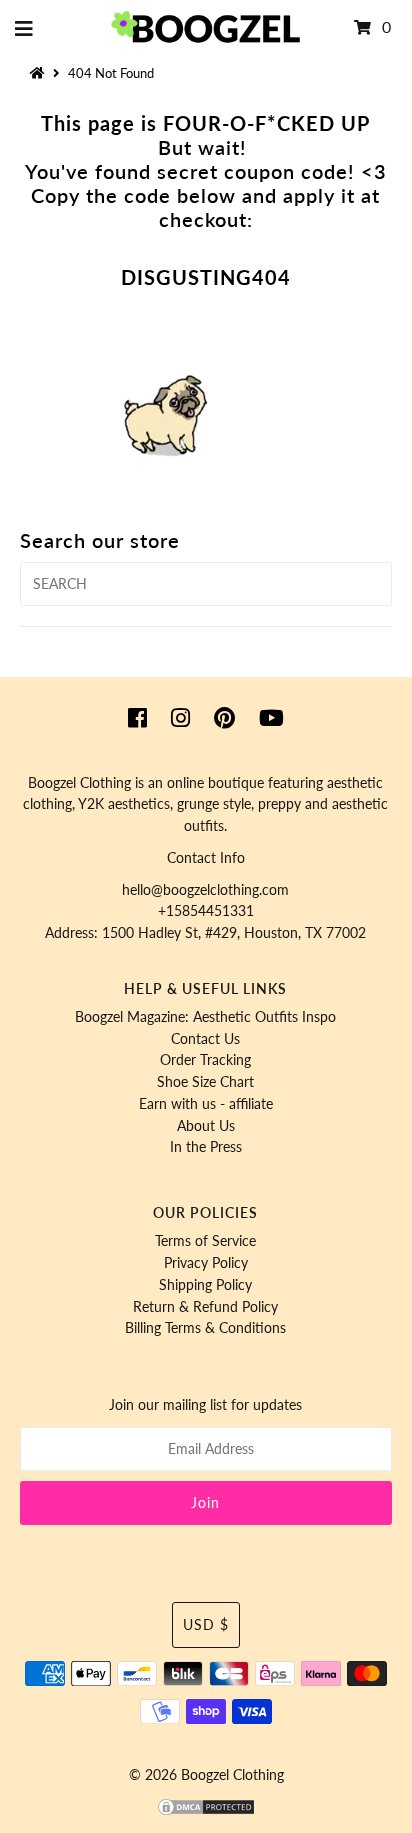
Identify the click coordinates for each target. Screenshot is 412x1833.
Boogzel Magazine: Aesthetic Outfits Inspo (205, 1017)
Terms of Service (205, 1241)
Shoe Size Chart (205, 1082)
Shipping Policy (205, 1285)
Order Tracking (205, 1060)
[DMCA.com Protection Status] (206, 1812)
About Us (206, 1126)
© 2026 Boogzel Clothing (206, 1775)
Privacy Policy (206, 1263)
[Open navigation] (24, 28)
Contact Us (205, 1039)
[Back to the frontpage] (40, 73)
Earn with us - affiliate (206, 1104)
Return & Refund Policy (205, 1307)
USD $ (206, 1625)
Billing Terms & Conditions (205, 1328)
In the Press (206, 1147)
